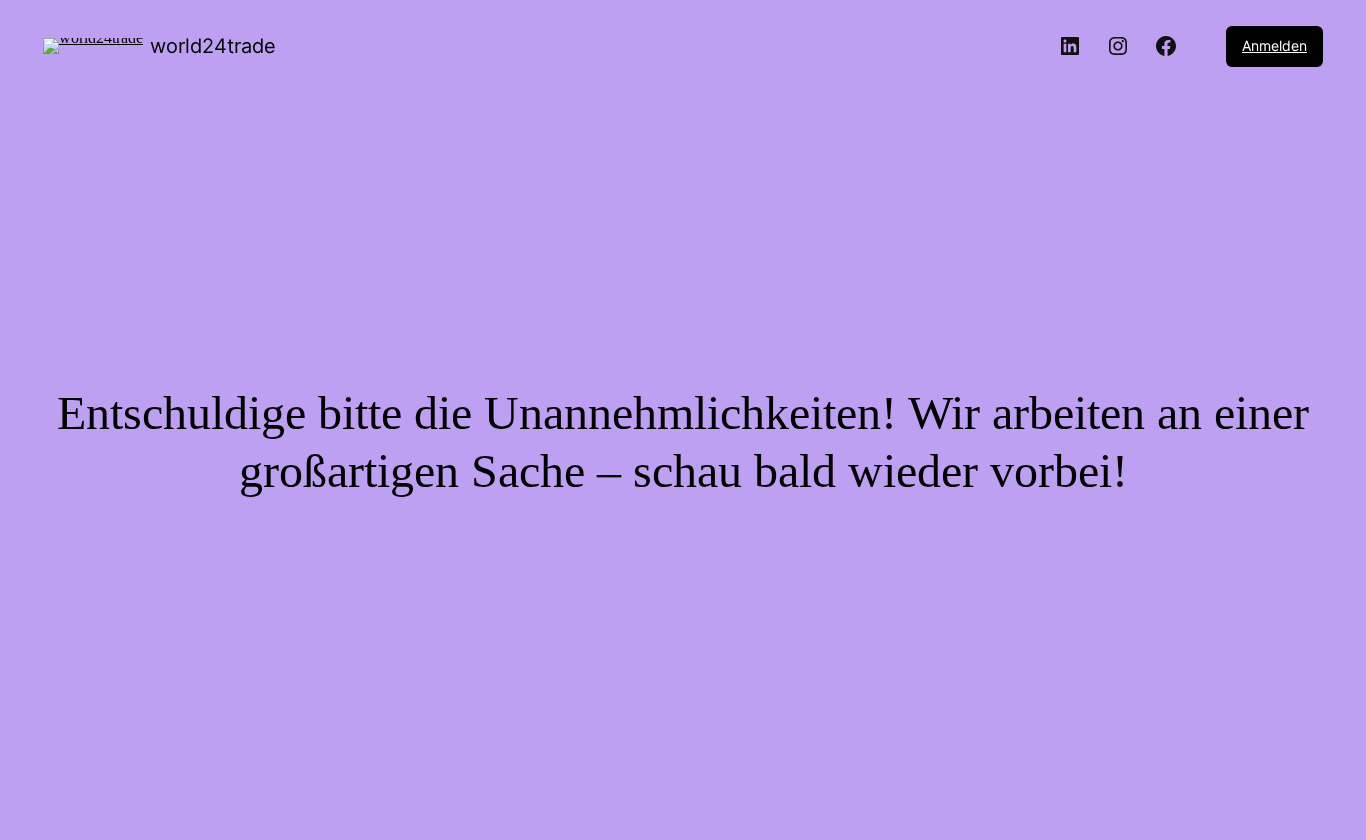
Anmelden (1274, 45)
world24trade (213, 46)
